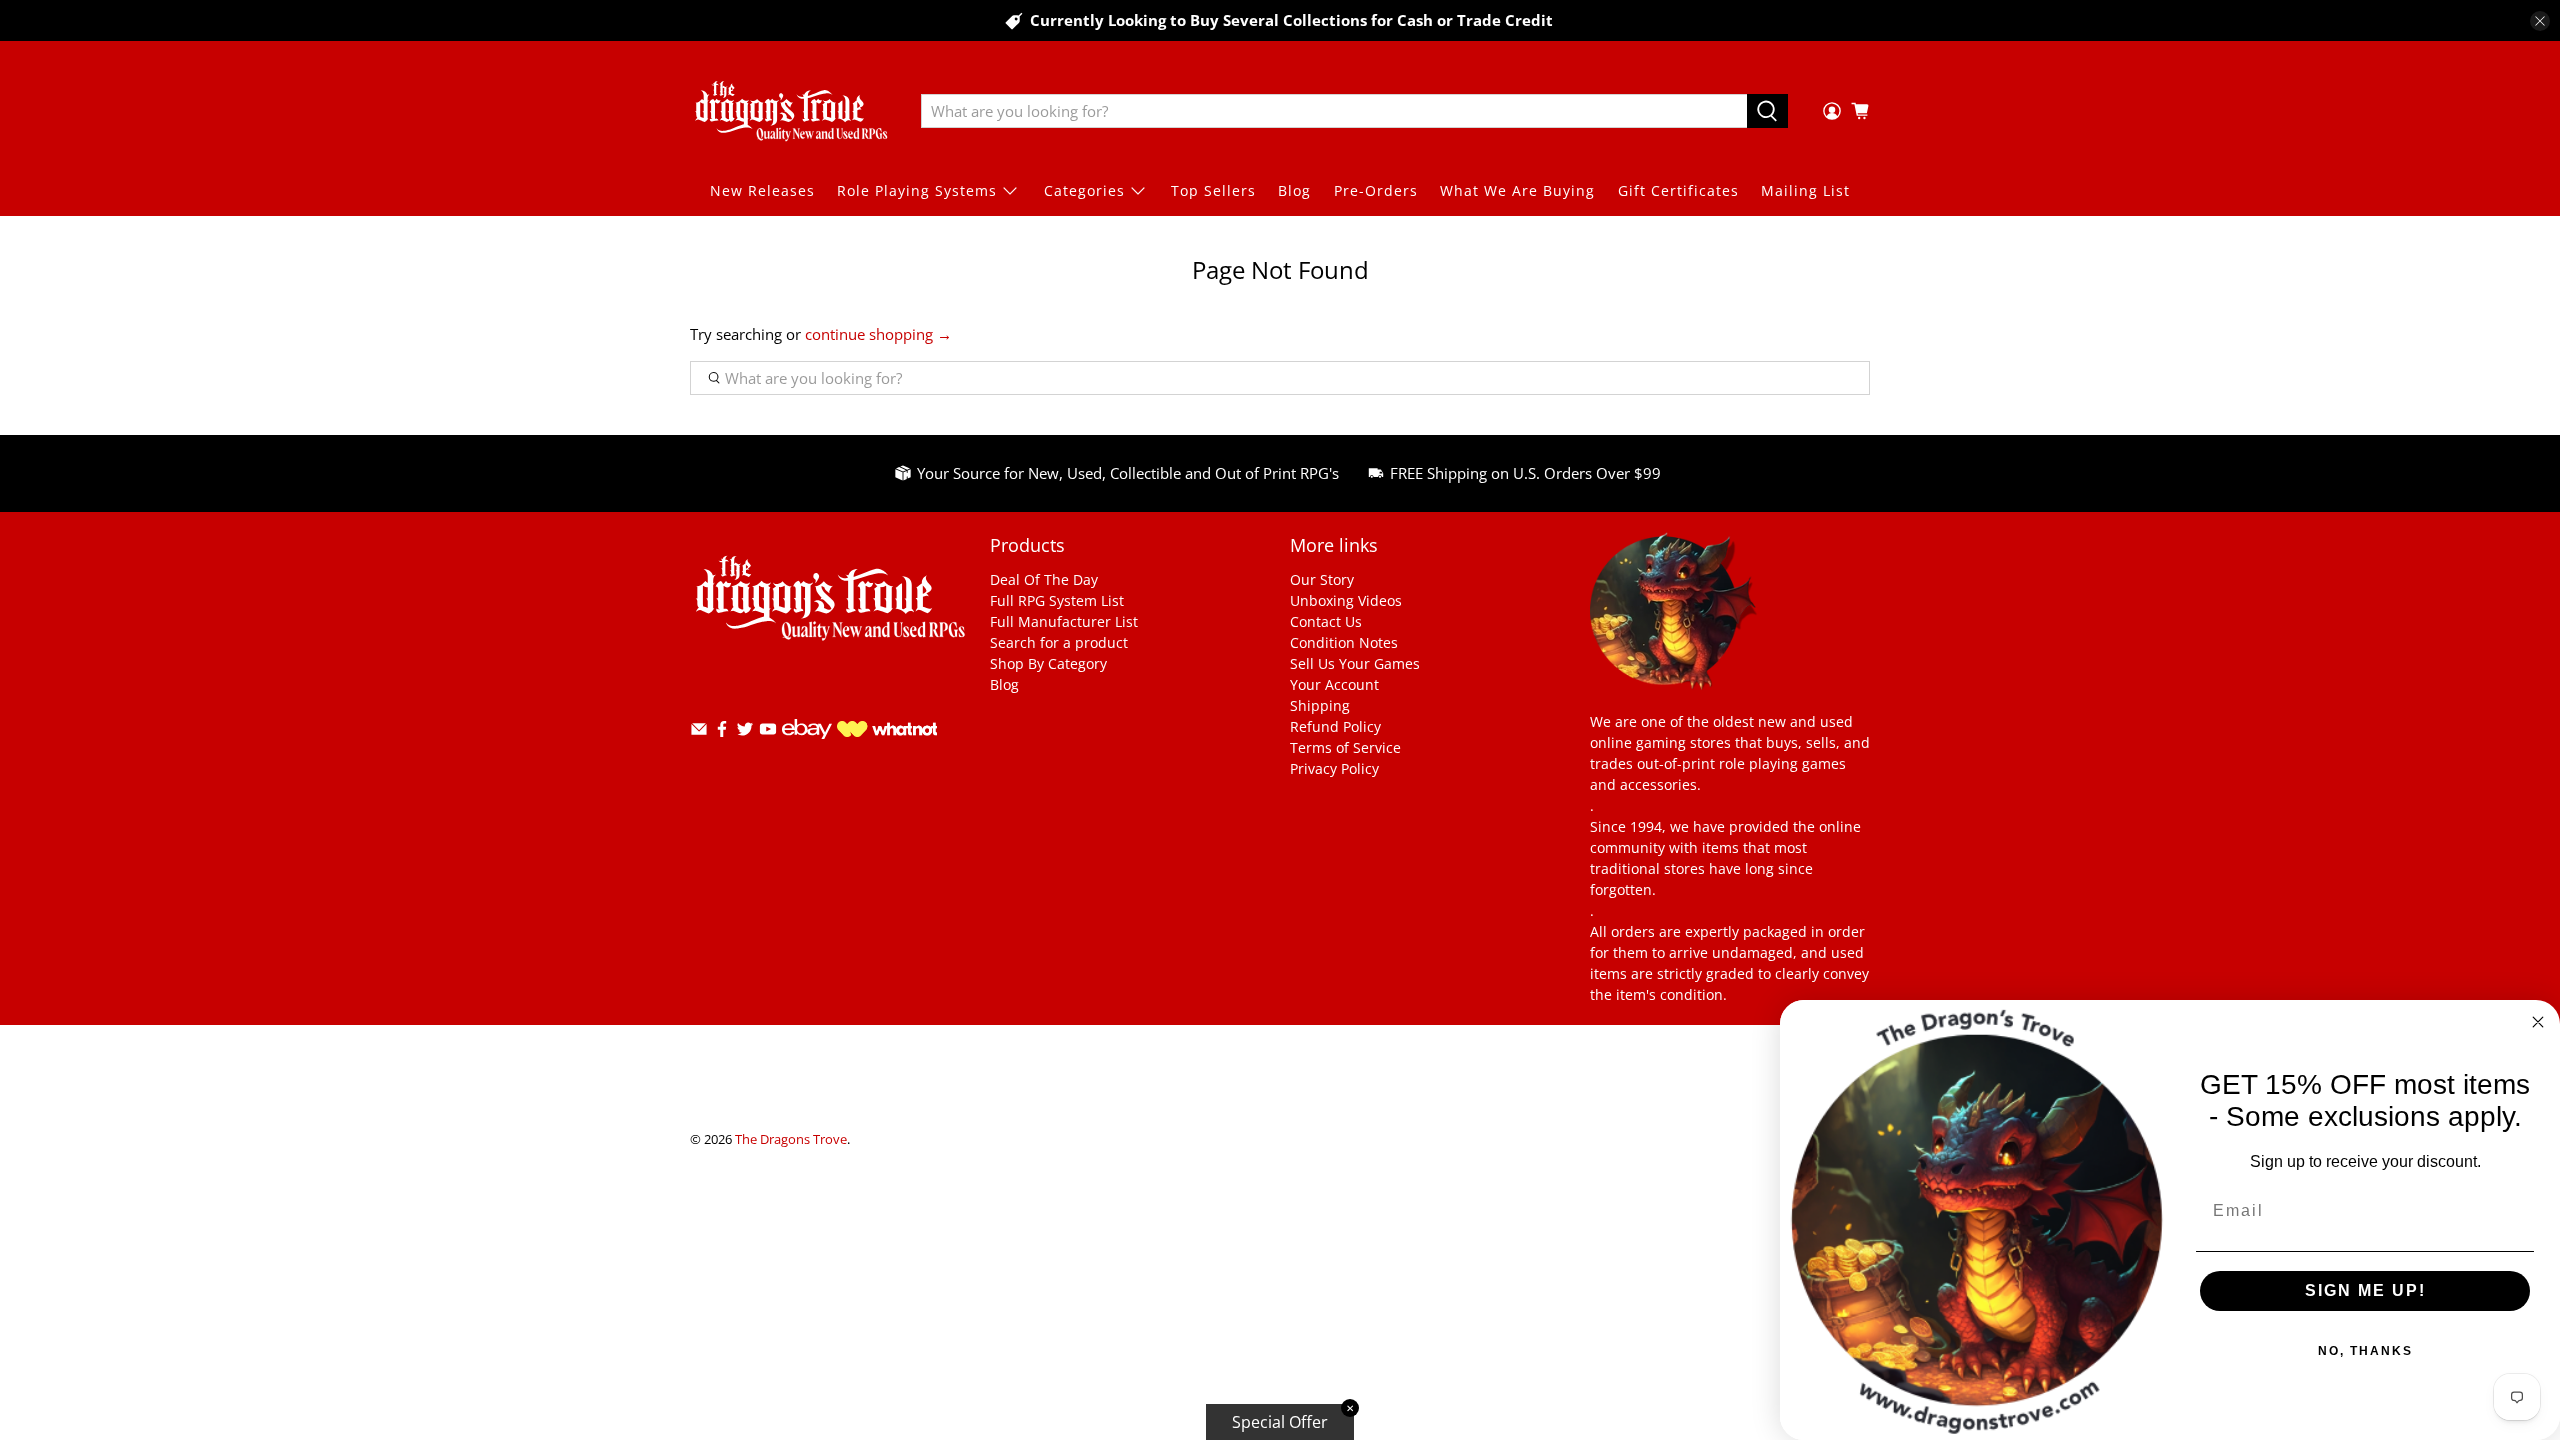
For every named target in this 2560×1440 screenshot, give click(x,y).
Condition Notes (1344, 642)
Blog (1294, 190)
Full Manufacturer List (1064, 621)
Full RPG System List (1057, 600)
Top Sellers (1213, 190)
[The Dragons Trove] (791, 111)
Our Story (1322, 579)
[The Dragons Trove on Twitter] (745, 732)
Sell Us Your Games (1355, 663)
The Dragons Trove (791, 1139)
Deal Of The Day (1044, 579)
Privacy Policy (1334, 768)
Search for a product (1059, 642)
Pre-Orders (1376, 190)
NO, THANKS (2365, 1351)
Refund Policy (1335, 726)
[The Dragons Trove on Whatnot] (887, 731)
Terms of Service (1345, 747)
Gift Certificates (1678, 190)
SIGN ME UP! (2365, 1290)
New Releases (762, 190)
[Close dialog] (2538, 1022)
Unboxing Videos (1346, 600)
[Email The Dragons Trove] (699, 732)
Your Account (1334, 684)
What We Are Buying (1517, 190)
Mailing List (1805, 190)
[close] (2540, 21)
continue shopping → (878, 334)
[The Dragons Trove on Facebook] (722, 732)
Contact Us (1326, 621)
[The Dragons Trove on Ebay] (807, 748)
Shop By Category (1048, 663)
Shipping (1320, 705)
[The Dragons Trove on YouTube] (768, 732)
